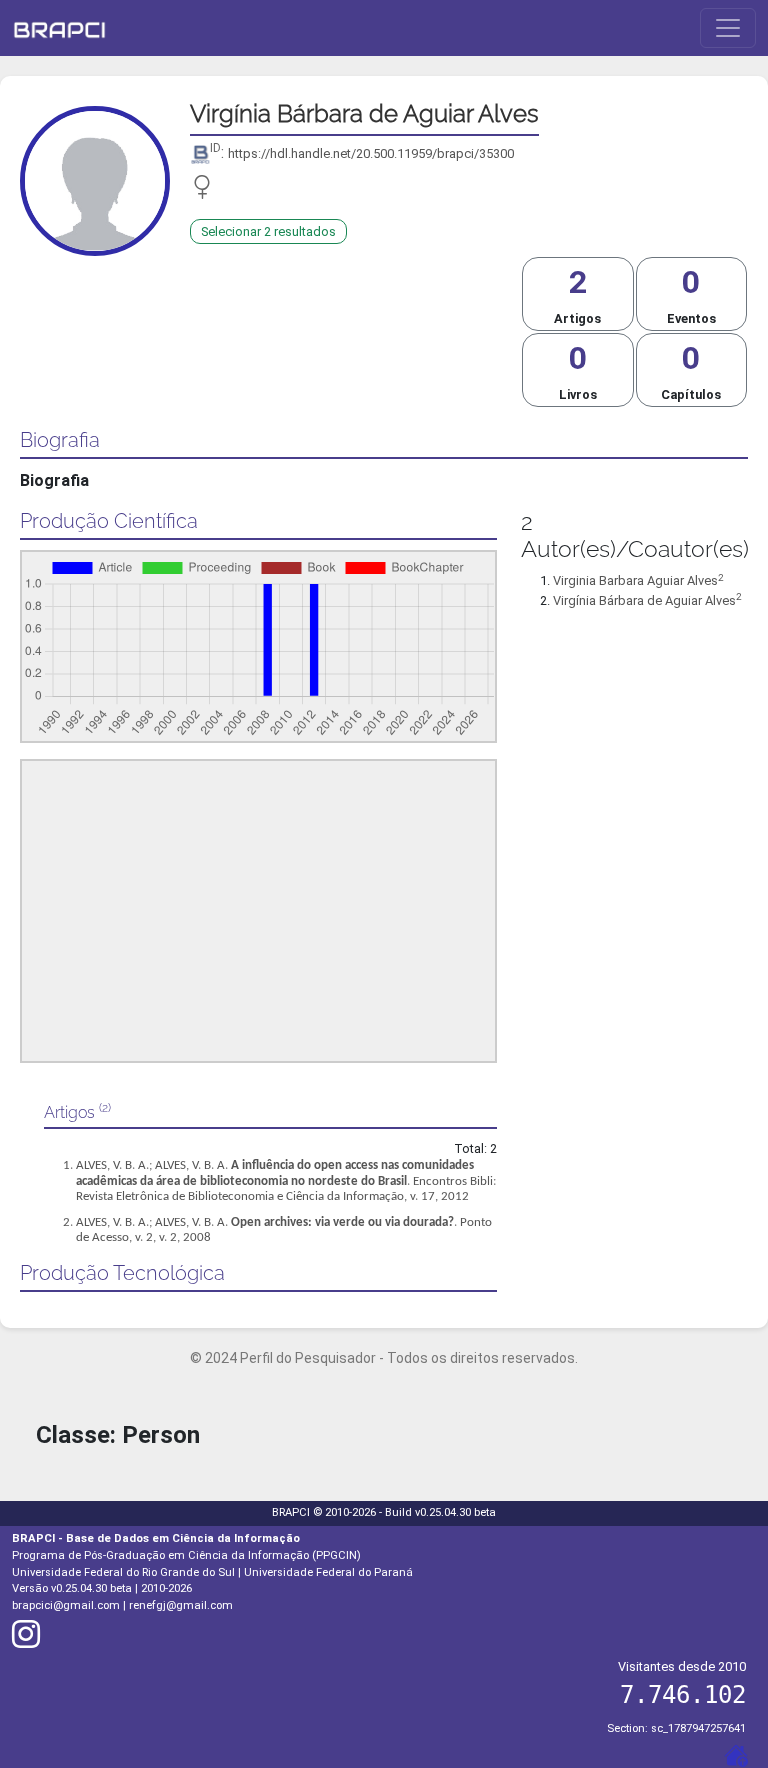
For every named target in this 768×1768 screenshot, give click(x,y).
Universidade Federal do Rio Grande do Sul (123, 1572)
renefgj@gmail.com (181, 1605)
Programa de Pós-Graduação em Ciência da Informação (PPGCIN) (186, 1555)
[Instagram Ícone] (26, 1641)
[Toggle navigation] (728, 28)
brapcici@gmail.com (66, 1605)
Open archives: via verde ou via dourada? (342, 1222)
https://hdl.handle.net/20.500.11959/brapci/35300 (371, 153)
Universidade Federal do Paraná (328, 1572)
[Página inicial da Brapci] (59, 28)
